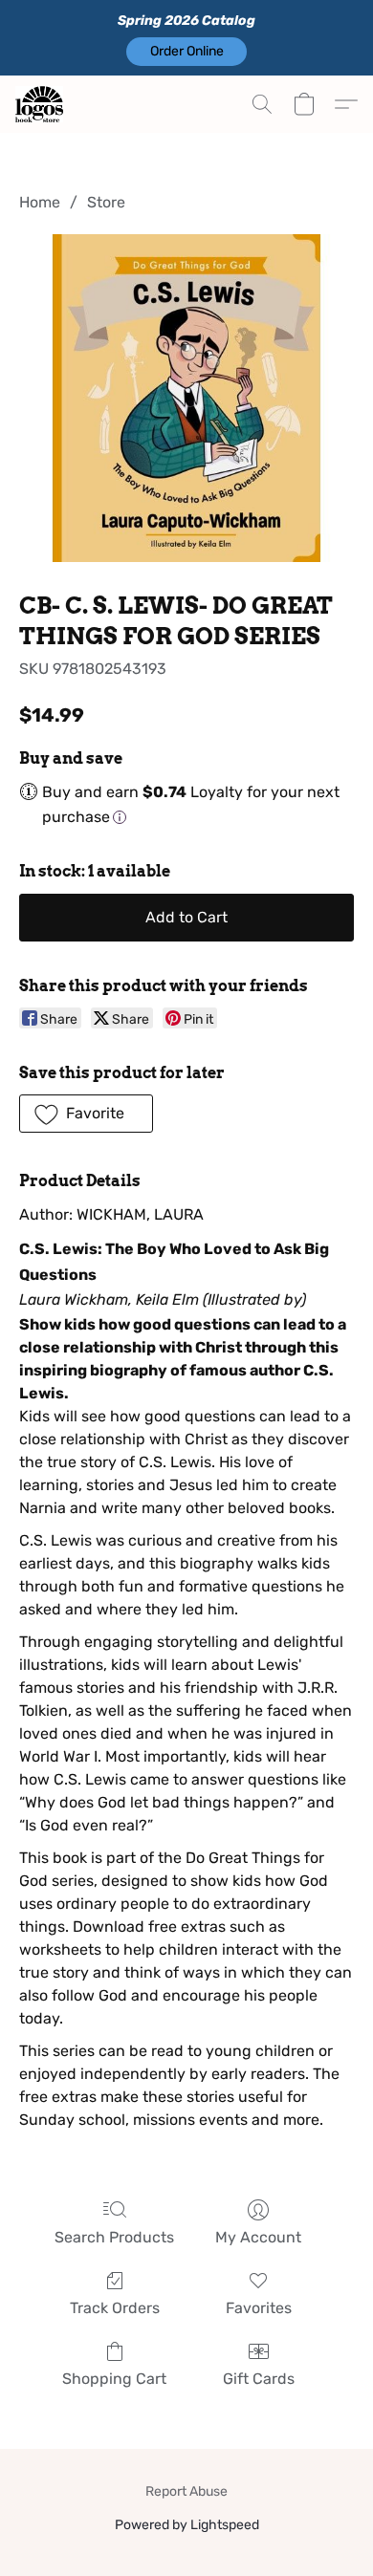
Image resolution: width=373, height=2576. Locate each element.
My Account (258, 2237)
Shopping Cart (114, 2379)
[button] (186, 52)
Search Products (114, 2237)
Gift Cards (259, 2379)
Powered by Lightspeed (187, 2525)
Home (40, 202)
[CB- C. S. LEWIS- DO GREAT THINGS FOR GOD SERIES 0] (186, 398)
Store (106, 202)
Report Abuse (186, 2491)
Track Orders (115, 2308)
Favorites (259, 2308)
